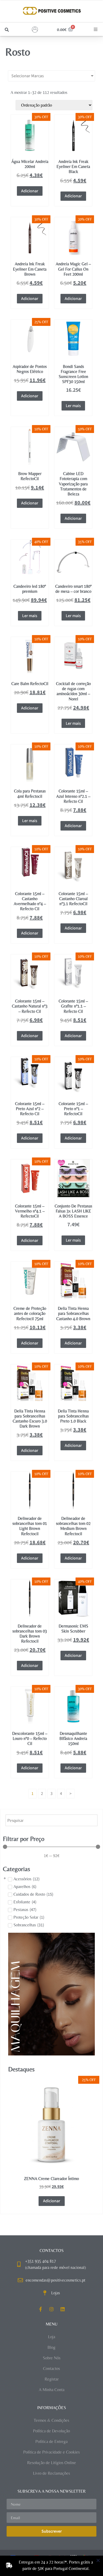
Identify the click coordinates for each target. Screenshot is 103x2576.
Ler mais (73, 406)
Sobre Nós (52, 2358)
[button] (7, 30)
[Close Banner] (98, 2561)
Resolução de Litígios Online (52, 2463)
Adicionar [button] (30, 191)
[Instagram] (51, 2309)
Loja (52, 2337)
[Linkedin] (63, 2309)
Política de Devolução (51, 2431)
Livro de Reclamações (51, 2473)
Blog (51, 2347)
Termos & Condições (51, 2420)
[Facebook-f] (40, 2309)
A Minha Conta (52, 2390)
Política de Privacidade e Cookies (51, 2452)
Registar (52, 2379)
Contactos (51, 2368)
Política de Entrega (51, 2441)
